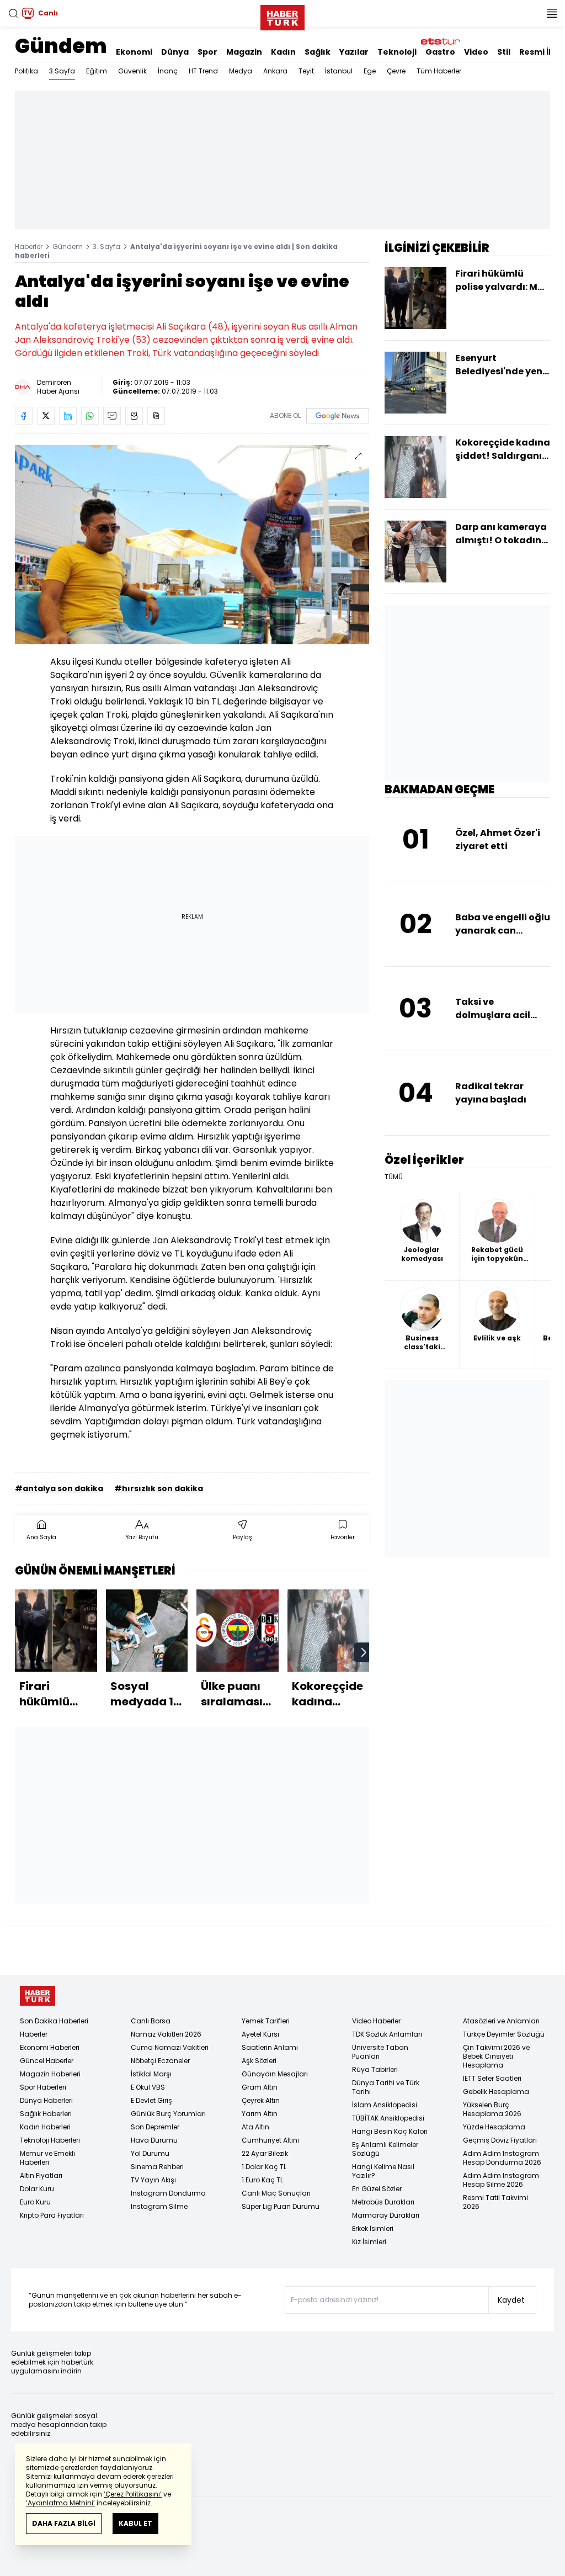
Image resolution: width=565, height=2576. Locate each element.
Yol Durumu (150, 2153)
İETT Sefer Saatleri (492, 2078)
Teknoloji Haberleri (50, 2140)
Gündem (61, 46)
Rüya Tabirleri (375, 2069)
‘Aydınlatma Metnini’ (60, 2503)
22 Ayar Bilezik (265, 2153)
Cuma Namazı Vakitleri (170, 2047)
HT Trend (203, 71)
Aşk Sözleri (259, 2061)
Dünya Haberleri (46, 2100)
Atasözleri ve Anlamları (501, 2021)
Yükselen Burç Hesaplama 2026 (492, 2109)
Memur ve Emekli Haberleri (47, 2158)
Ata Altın (255, 2127)
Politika (26, 71)
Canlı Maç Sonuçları (276, 2193)
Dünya (175, 52)
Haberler (29, 247)
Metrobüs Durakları (383, 2202)
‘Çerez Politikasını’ (133, 2494)
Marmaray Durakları (386, 2215)
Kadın (283, 52)
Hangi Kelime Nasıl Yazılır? (383, 2171)
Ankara (275, 71)
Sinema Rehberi (157, 2167)
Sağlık (318, 52)
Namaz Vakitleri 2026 (166, 2034)
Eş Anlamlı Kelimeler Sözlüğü (385, 2149)
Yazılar (354, 52)
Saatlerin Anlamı (270, 2047)
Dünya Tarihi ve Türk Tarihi (386, 2087)
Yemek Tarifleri (266, 2021)
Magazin (244, 52)
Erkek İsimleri (373, 2228)
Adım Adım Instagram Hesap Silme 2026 (501, 2180)
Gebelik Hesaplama (496, 2092)
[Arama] (13, 13)
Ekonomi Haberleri (50, 2047)
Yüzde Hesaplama (494, 2127)
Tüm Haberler (439, 71)
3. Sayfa (106, 247)
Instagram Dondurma (168, 2193)
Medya (241, 71)
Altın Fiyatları (41, 2175)
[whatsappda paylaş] (90, 416)
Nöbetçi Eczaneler (160, 2061)
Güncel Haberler (47, 2061)
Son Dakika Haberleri (54, 2021)
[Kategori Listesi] (552, 13)
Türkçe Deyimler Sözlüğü (504, 2034)
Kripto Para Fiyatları (52, 2215)
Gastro (440, 52)
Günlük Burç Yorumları (168, 2114)
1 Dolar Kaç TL (264, 2167)
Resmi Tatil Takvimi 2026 (495, 2202)
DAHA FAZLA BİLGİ (64, 2523)
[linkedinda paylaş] (68, 416)
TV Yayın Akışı (153, 2180)
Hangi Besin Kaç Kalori (390, 2131)
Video (476, 52)
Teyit (306, 71)
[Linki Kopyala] (156, 416)
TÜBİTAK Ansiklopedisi (388, 2118)
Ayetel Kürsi (260, 2034)
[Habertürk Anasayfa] (282, 15)
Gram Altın (260, 2087)
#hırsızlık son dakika (159, 1488)
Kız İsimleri (369, 2242)
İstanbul (339, 71)
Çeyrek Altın (261, 2100)
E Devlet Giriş (151, 2100)
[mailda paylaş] (112, 416)
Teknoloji (397, 52)
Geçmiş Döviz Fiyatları (500, 2140)
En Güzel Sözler (377, 2189)
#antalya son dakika (59, 1488)
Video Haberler (376, 2021)
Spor (207, 52)
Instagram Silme (159, 2206)
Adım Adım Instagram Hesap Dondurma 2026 (502, 2158)
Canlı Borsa (151, 2021)
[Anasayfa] (38, 1996)
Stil (504, 52)
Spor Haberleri (43, 2087)
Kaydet (511, 2300)
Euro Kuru (35, 2202)
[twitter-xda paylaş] (46, 416)
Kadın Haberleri (45, 2127)
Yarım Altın (260, 2114)
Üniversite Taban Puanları (380, 2052)
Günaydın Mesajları (275, 2074)
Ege (370, 71)
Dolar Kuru (37, 2189)
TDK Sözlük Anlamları (387, 2034)
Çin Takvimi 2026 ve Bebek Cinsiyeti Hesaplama (496, 2056)
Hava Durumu (154, 2140)
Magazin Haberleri (50, 2074)
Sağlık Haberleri (46, 2114)
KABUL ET (135, 2523)
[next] (364, 1652)
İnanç (168, 71)
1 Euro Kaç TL (262, 2180)
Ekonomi (134, 52)
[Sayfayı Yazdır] (134, 416)
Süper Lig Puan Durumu (281, 2206)
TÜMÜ (394, 1177)
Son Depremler (155, 2127)
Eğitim (97, 71)
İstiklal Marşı (151, 2074)
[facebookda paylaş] (24, 416)
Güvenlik (132, 71)
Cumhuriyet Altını (270, 2140)
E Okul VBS (148, 2087)
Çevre (396, 71)
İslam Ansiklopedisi (385, 2105)
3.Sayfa (62, 71)
